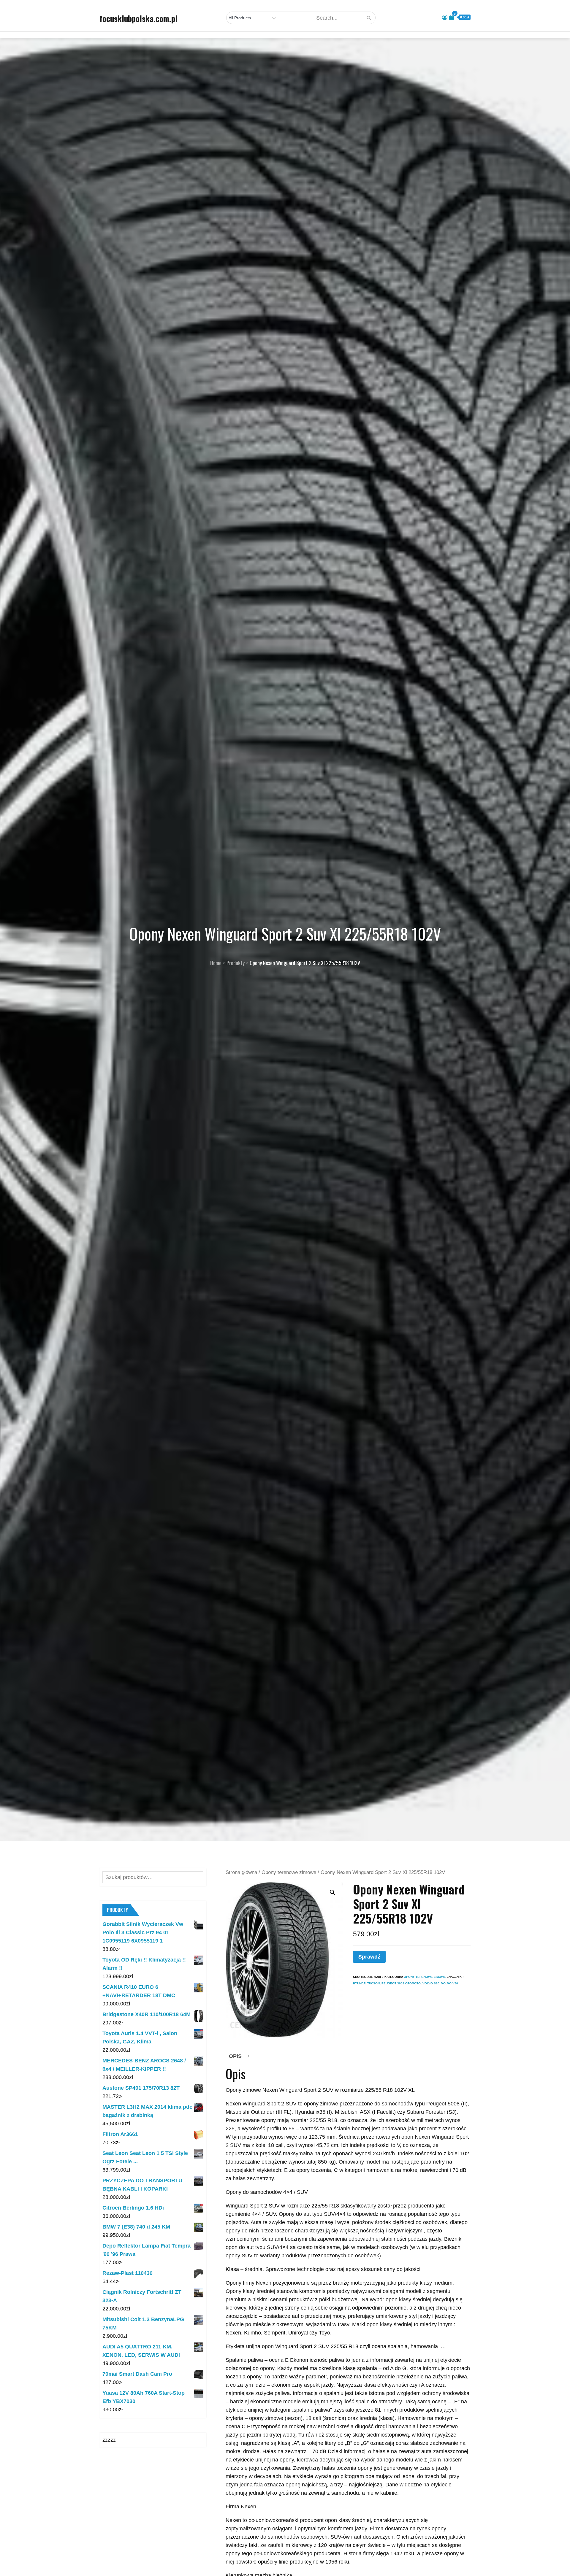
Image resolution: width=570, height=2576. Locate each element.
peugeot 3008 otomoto (401, 1983)
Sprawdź (369, 1957)
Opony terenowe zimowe (289, 1872)
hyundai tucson (366, 1983)
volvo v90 (450, 1983)
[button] (332, 1892)
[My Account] (445, 18)
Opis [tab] (235, 2056)
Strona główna (241, 1872)
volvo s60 (431, 1983)
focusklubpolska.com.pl (138, 18)
